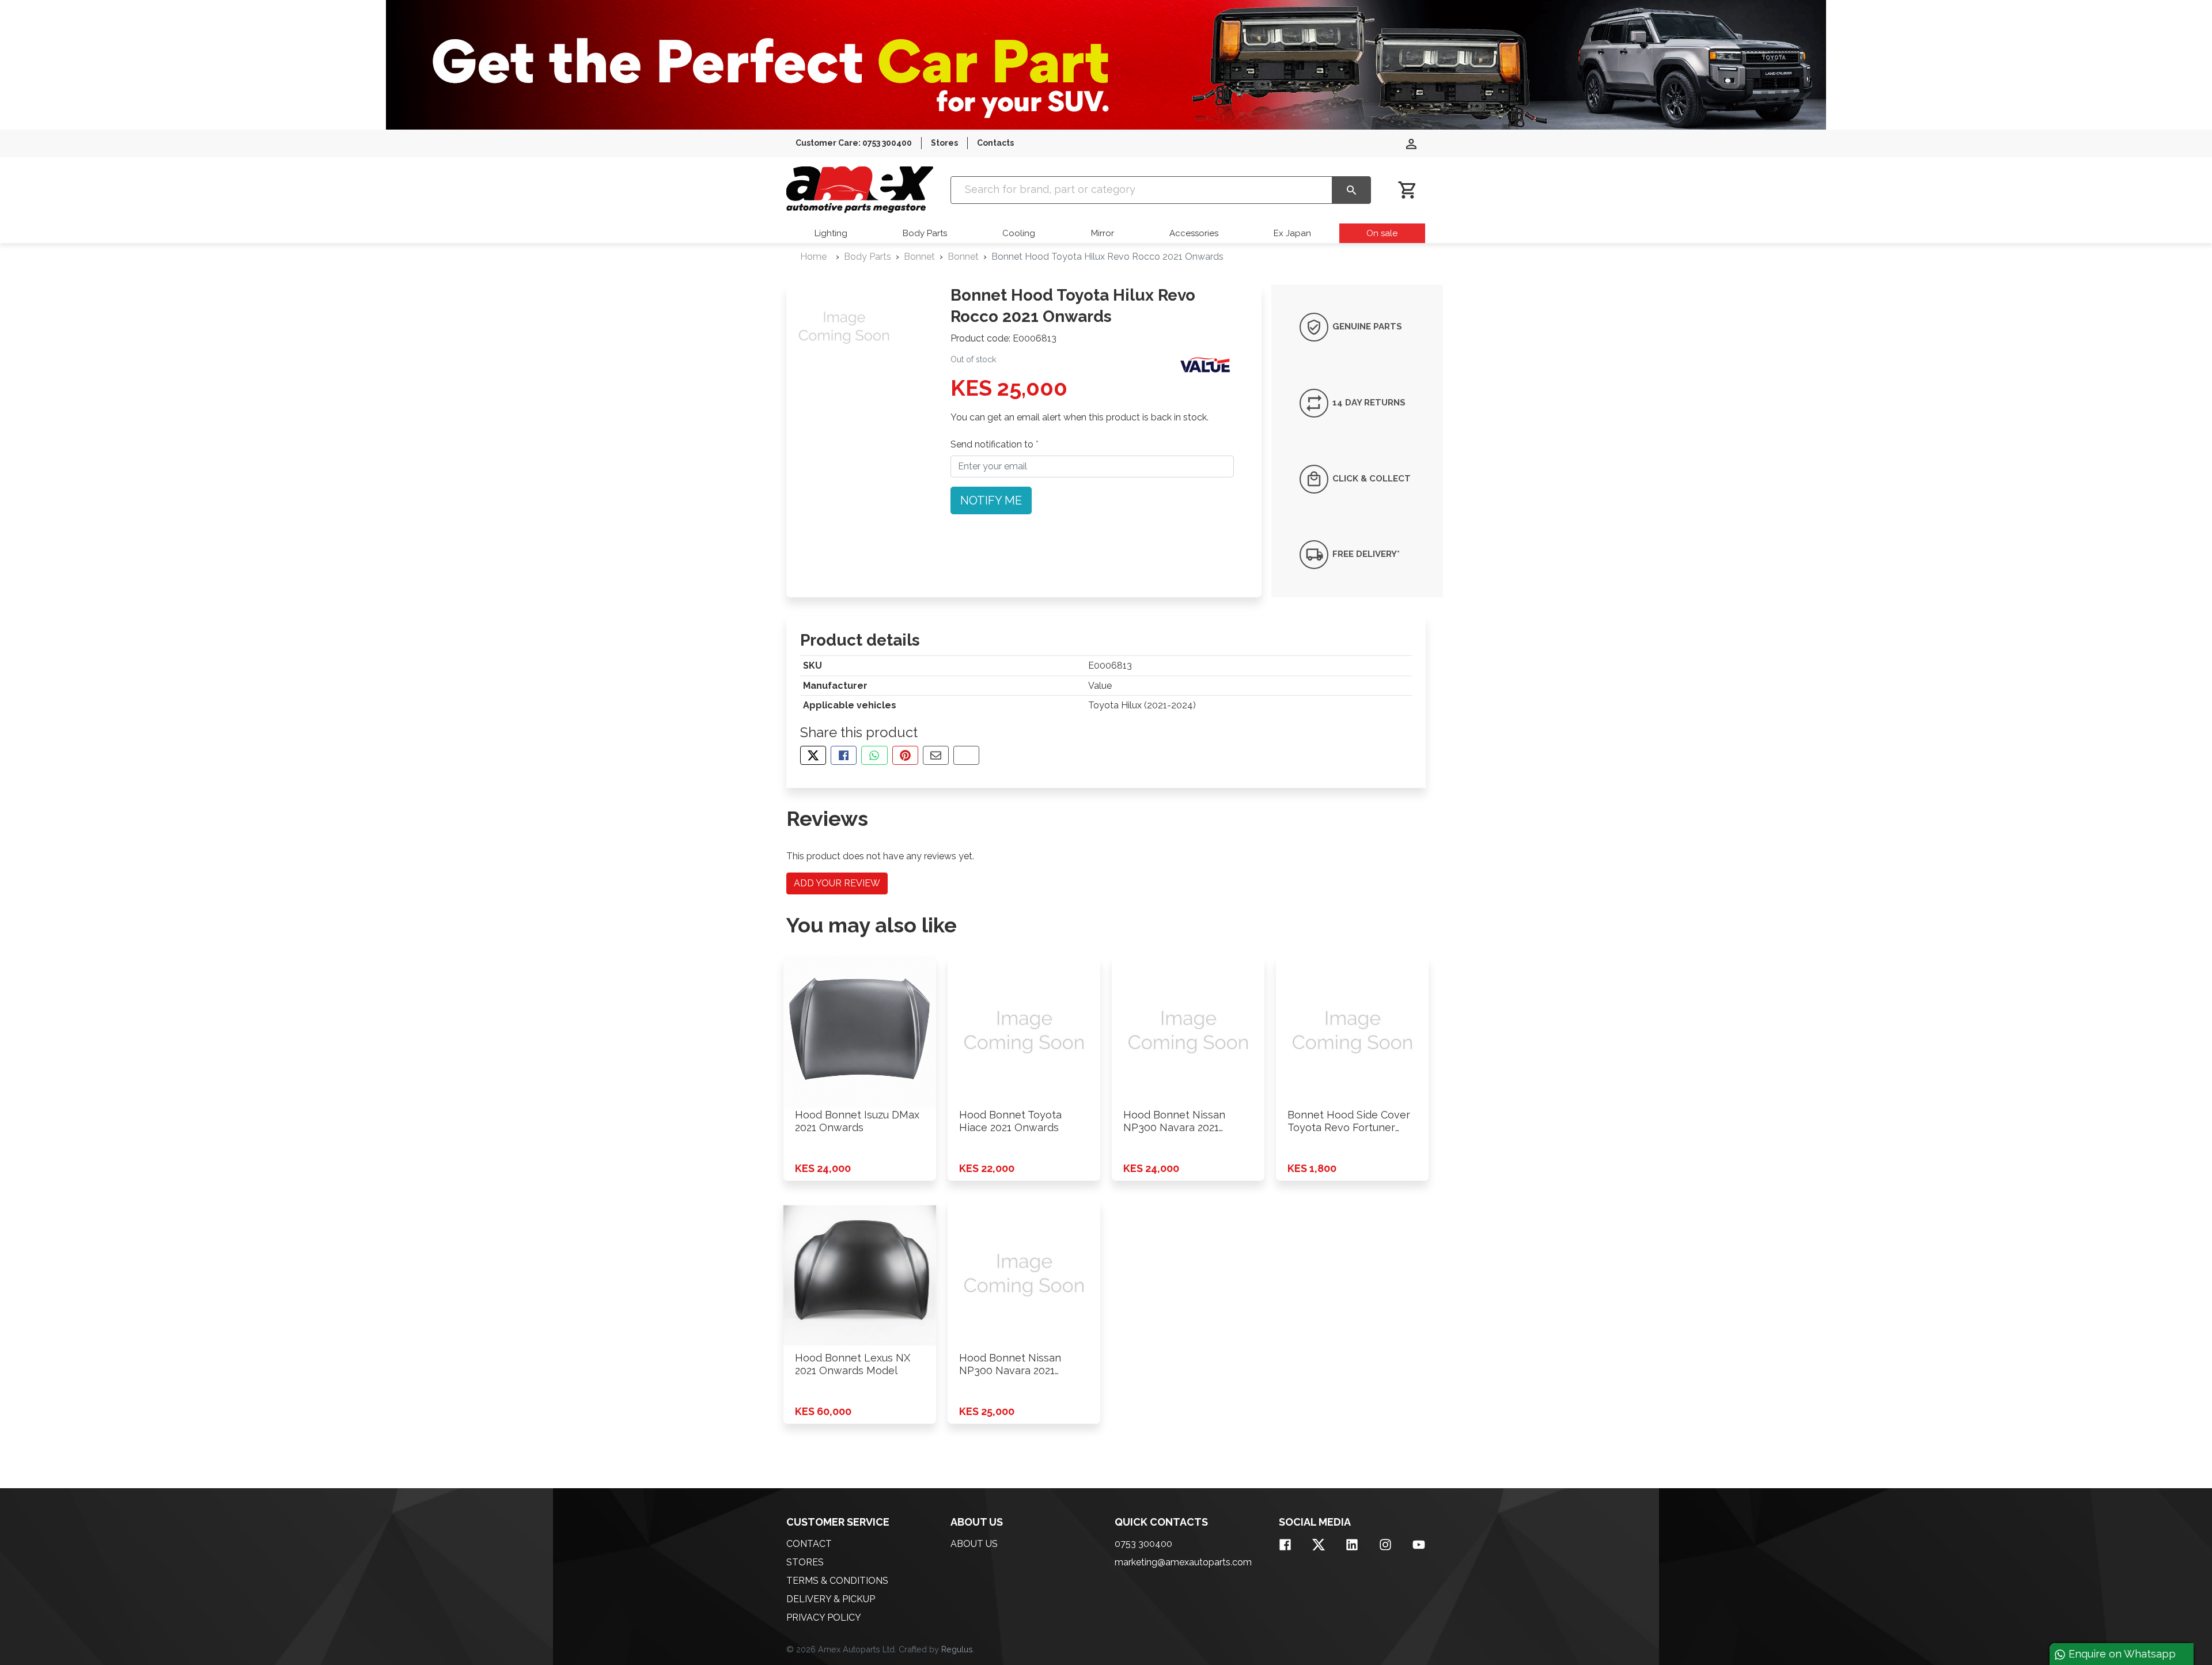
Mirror (1103, 233)
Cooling (1019, 233)
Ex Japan (1292, 233)
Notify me (991, 500)
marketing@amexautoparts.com (1183, 1562)
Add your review (837, 883)
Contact (809, 1544)
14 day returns (1368, 403)
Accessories (1194, 233)
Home (813, 257)
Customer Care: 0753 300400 (854, 143)
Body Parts (925, 233)
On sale (1382, 233)
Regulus (957, 1649)
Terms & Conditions (837, 1581)
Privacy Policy (824, 1617)
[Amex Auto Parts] (860, 190)
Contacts (995, 143)
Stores (944, 143)
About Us (974, 1544)
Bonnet (919, 257)
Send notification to (993, 444)
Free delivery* (1365, 554)
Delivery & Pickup (831, 1599)
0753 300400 (1143, 1544)
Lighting (831, 233)
